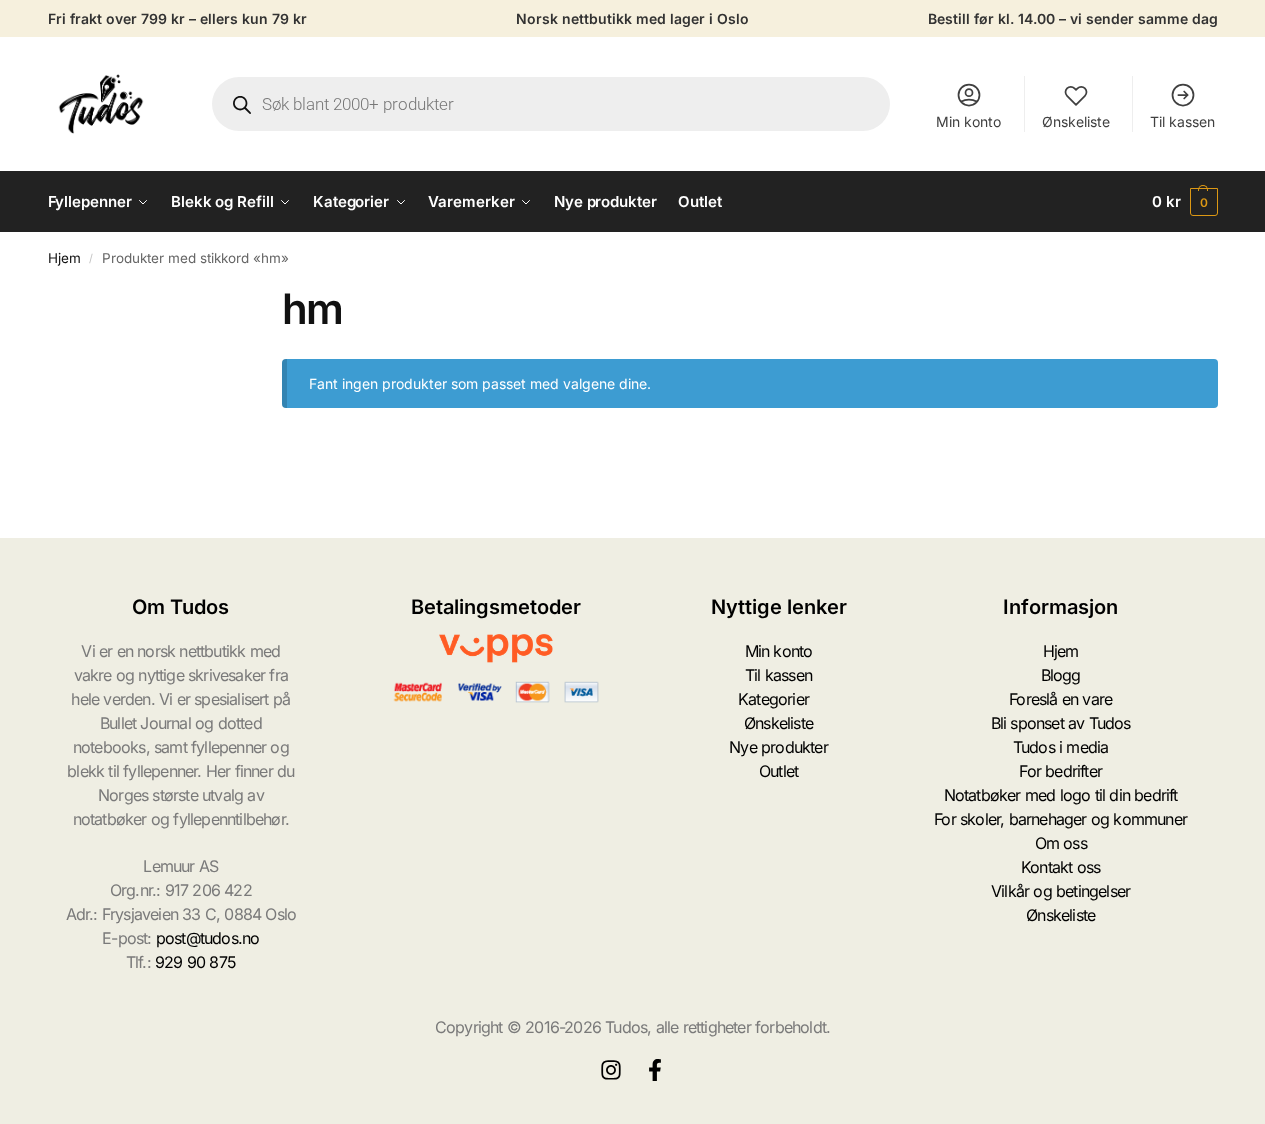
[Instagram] (611, 1070)
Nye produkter (778, 747)
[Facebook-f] (655, 1070)
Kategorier (773, 699)
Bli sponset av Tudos (1061, 723)
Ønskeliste (1076, 121)
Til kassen (1182, 121)
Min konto (968, 121)
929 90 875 (195, 962)
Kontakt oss (1060, 867)
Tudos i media (1061, 747)
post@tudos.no (208, 938)
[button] (1185, 202)
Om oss (1061, 843)
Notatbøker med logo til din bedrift (1061, 795)
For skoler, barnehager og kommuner (1060, 819)
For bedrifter (1060, 771)
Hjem (64, 258)
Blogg (1061, 675)
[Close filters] (229, 296)
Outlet (778, 771)
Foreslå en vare (1060, 699)
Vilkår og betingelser (1060, 891)
